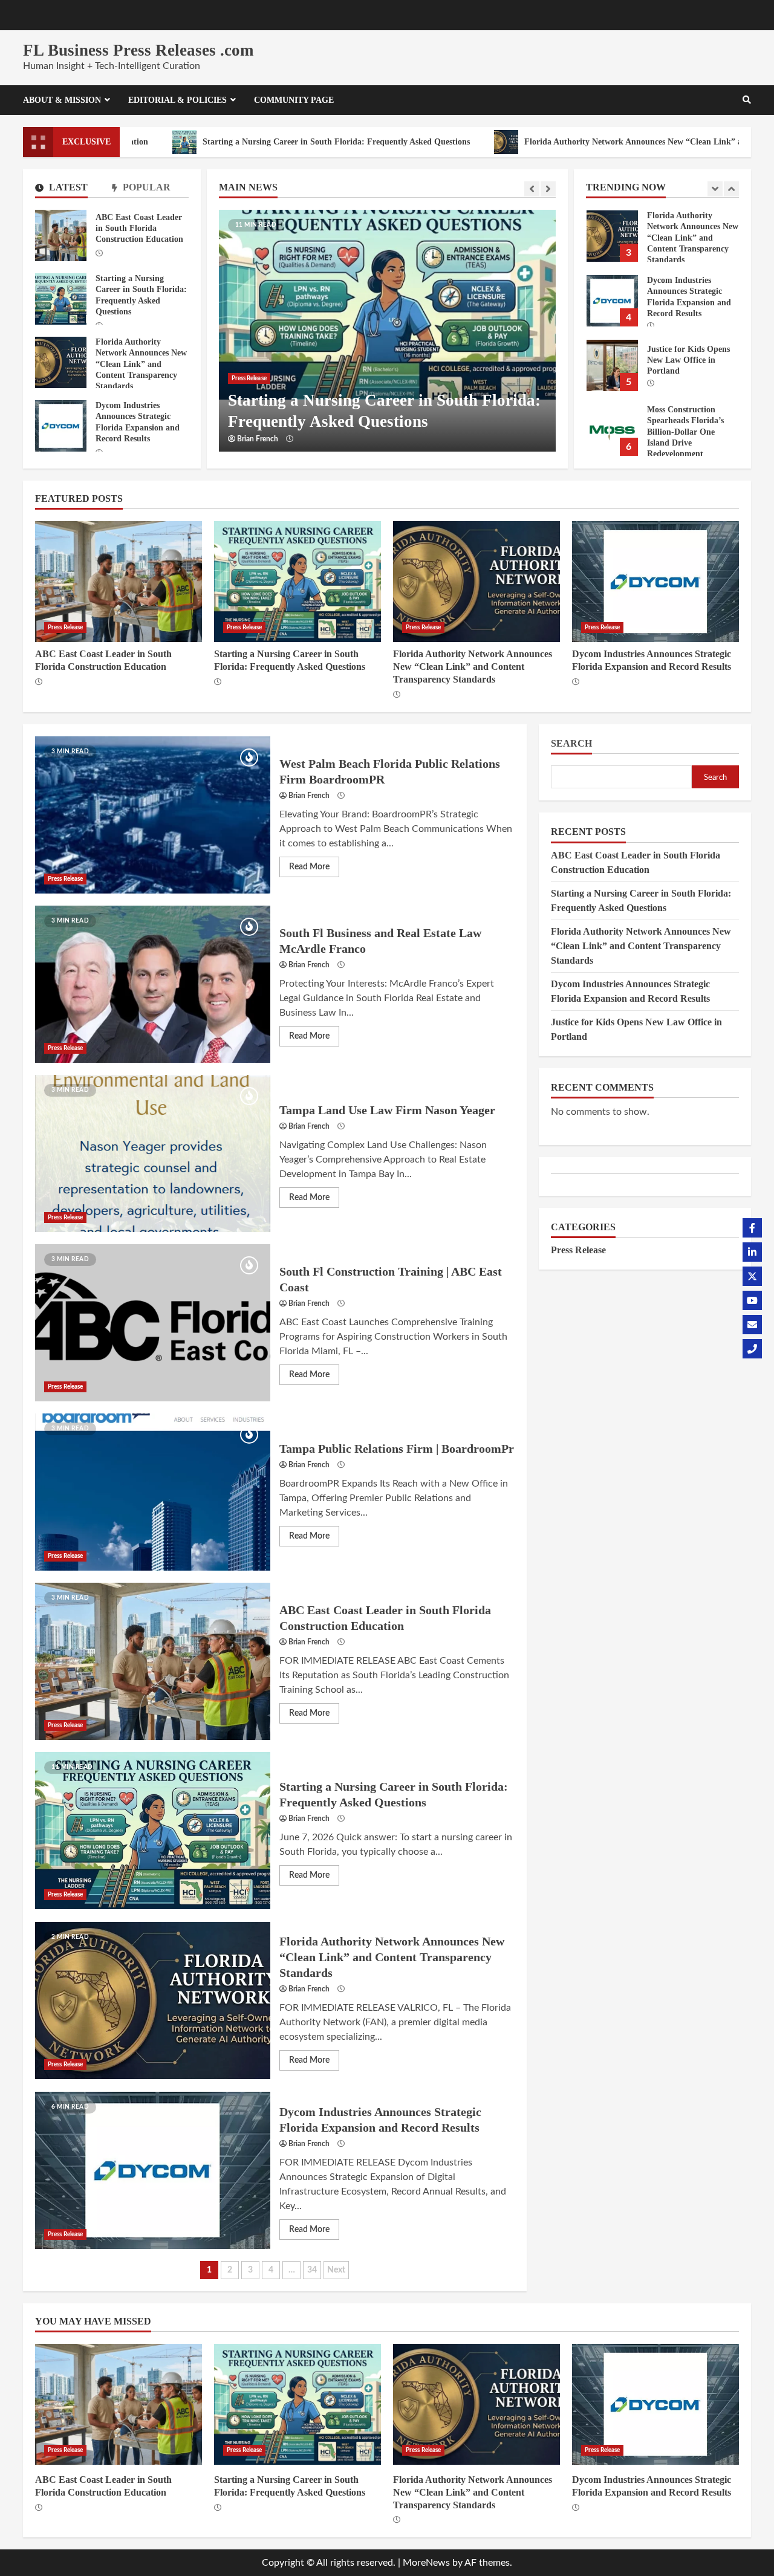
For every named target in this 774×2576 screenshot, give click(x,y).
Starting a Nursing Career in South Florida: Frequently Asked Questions (246, 142)
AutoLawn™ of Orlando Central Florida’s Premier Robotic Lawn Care (612, 430)
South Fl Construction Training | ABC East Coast (153, 1323)
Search (571, 743)
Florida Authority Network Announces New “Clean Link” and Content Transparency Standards (61, 362)
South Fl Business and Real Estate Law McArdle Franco (153, 984)
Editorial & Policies (177, 100)
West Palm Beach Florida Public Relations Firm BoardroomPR (153, 815)
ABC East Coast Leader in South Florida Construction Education (61, 235)
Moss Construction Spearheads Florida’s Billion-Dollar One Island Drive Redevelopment (612, 365)
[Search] (747, 100)
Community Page (294, 100)
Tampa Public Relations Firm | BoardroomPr (153, 1492)
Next (336, 2270)
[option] (387, 331)
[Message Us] (752, 1325)
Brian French (258, 439)
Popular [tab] (145, 187)
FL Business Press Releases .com (138, 50)
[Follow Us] (752, 1228)
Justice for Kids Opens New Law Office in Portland (612, 301)
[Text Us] (752, 1349)
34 (312, 2270)
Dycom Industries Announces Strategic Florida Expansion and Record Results (612, 236)
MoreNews (426, 2563)
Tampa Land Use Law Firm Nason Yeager (153, 1153)
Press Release (249, 378)
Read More (309, 867)
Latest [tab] (67, 187)
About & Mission (62, 100)
